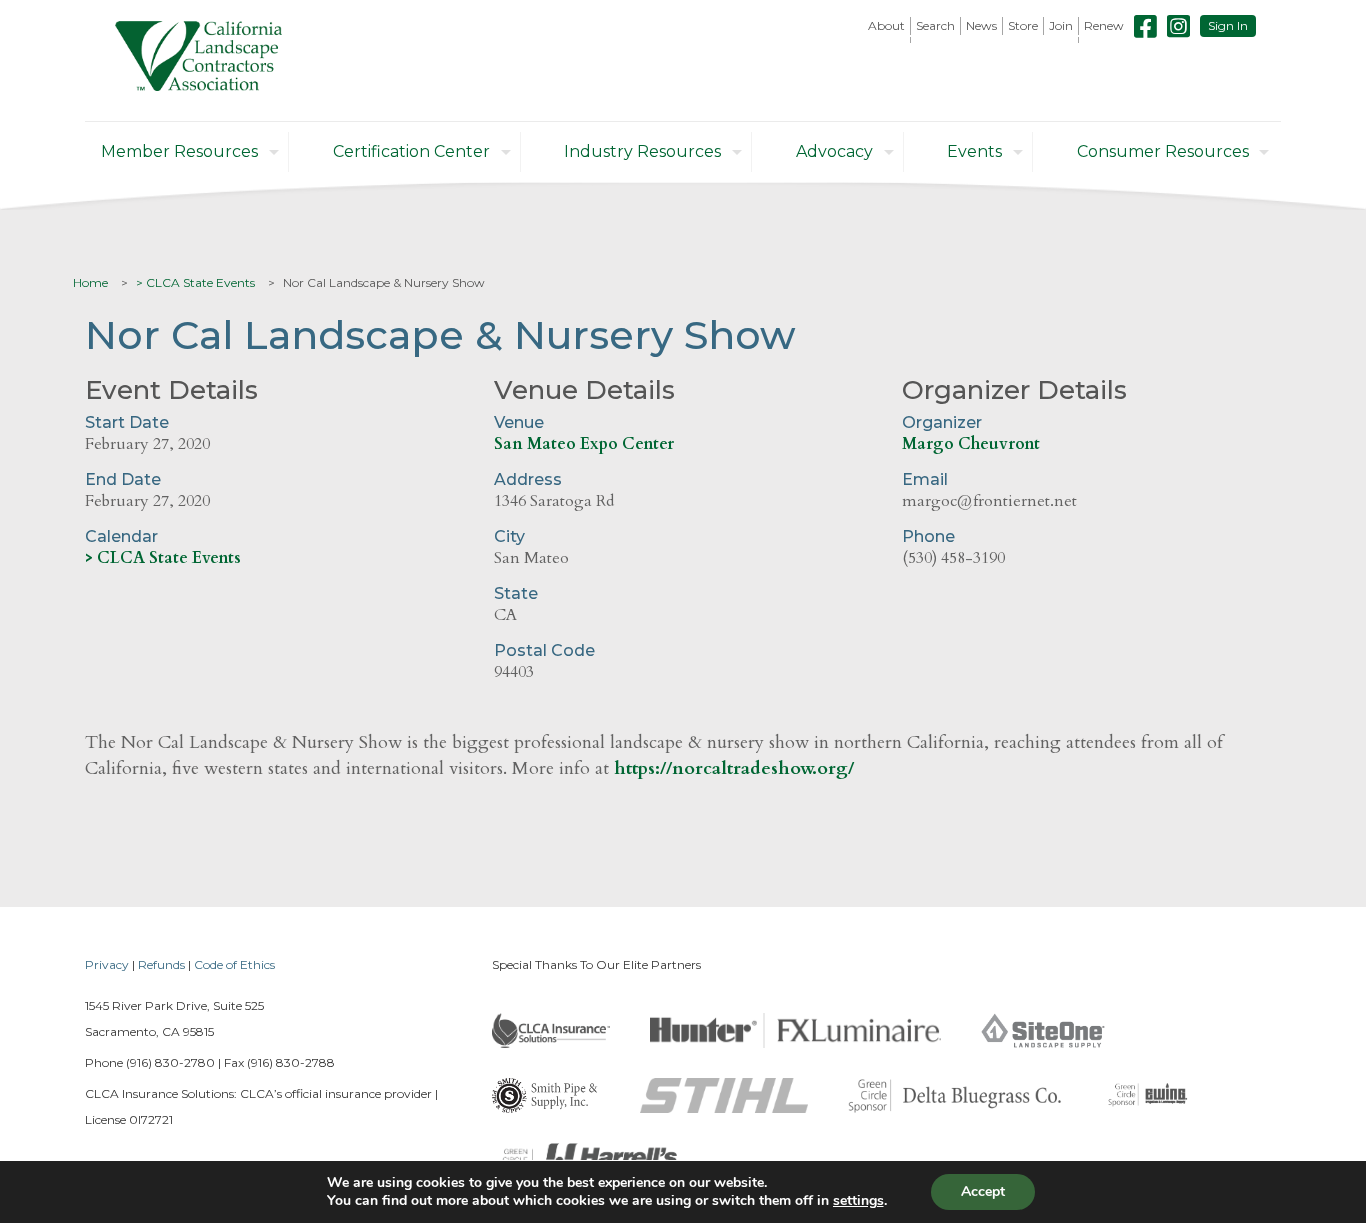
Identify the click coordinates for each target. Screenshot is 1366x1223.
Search (935, 25)
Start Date (127, 422)
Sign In (1228, 25)
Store (1023, 25)
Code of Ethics (234, 964)
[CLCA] (198, 60)
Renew (1104, 25)
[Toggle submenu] (887, 40)
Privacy (107, 964)
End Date (123, 479)
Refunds (161, 964)
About (886, 25)
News (981, 25)
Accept (983, 1191)
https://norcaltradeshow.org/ (734, 768)
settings (858, 1201)
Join (1061, 25)
